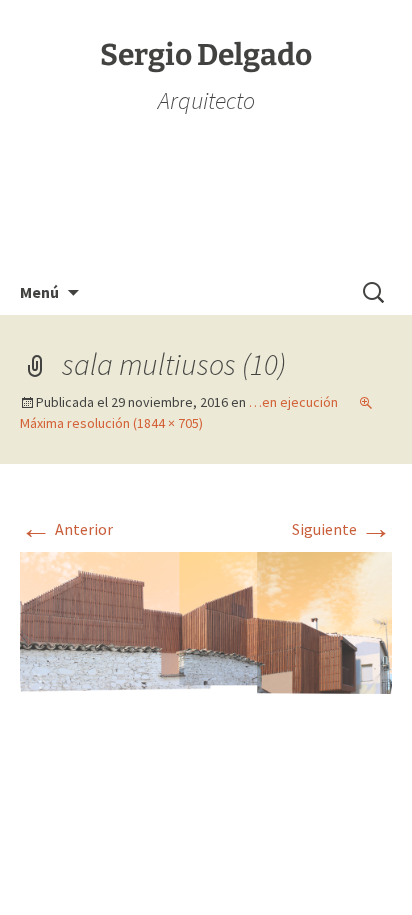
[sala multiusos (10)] (206, 621)
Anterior (66, 529)
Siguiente (342, 529)
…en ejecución (293, 402)
